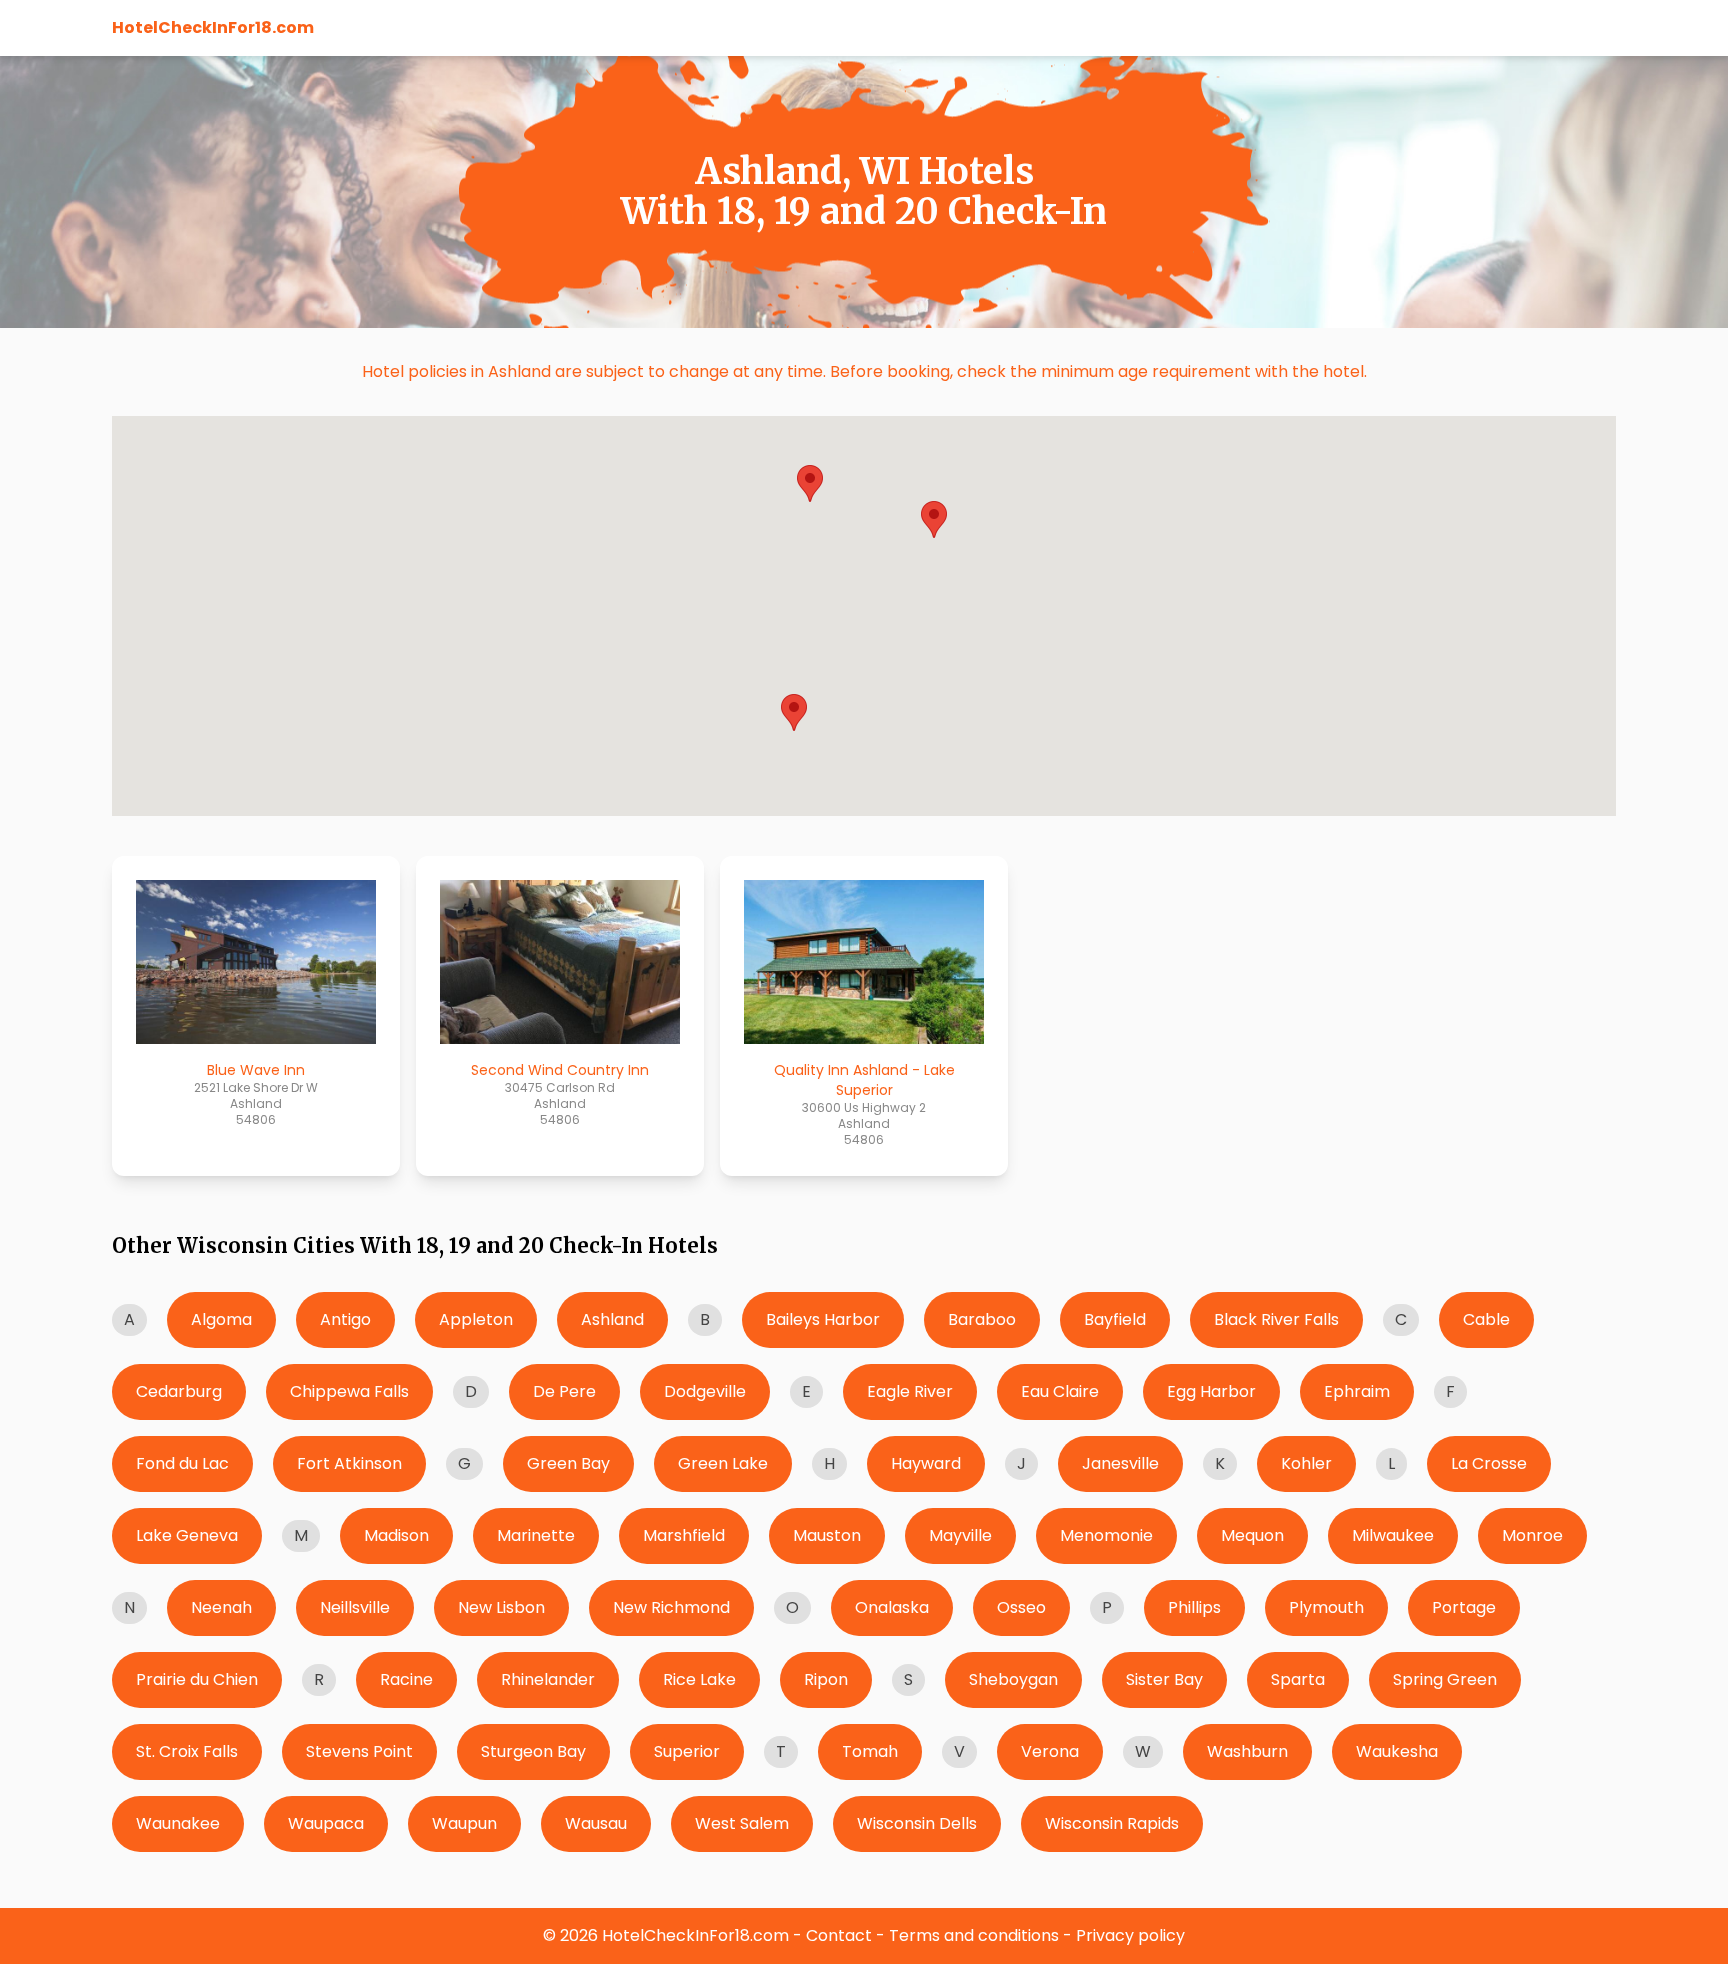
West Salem (742, 1823)
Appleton (476, 1319)
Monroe (1532, 1535)
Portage (1464, 1607)
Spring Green (1445, 1679)
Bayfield (1115, 1319)
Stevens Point (359, 1751)
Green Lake (723, 1463)
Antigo (345, 1319)
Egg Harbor (1211, 1391)
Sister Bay (1164, 1679)
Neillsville (355, 1607)
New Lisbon (501, 1607)
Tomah (870, 1751)
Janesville (1120, 1463)
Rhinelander (548, 1679)
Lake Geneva (187, 1535)
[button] (934, 519)
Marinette (536, 1535)
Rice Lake (699, 1679)
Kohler (1306, 1463)
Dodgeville (705, 1391)
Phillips (1194, 1607)
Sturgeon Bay (533, 1751)
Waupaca (326, 1823)
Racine (406, 1679)
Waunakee (178, 1823)
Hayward (926, 1463)
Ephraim (1357, 1391)
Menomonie (1106, 1535)
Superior (687, 1751)
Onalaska (892, 1607)
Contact (839, 1935)
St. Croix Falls (187, 1751)
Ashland (612, 1319)
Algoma (221, 1319)
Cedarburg (179, 1391)
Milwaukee (1393, 1535)
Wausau (596, 1823)
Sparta (1298, 1679)
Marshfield (684, 1535)
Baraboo (982, 1319)
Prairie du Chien (197, 1679)
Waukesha (1397, 1751)
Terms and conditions (974, 1935)
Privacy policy (1130, 1935)
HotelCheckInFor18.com (213, 27)
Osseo (1021, 1607)
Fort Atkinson (349, 1463)
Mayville (960, 1535)
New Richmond (671, 1607)
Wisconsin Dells (917, 1823)
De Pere (564, 1391)
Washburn (1247, 1751)
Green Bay (568, 1463)
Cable (1486, 1319)
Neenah (221, 1607)
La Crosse (1489, 1463)
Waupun (464, 1823)
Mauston (827, 1535)
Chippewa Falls (349, 1391)
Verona (1050, 1751)
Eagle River (910, 1391)
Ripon (826, 1679)
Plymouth (1326, 1607)
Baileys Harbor (823, 1319)
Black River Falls (1276, 1319)
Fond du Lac (182, 1463)
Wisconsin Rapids (1112, 1823)
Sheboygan (1013, 1679)
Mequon (1252, 1535)
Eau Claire (1060, 1391)
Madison (396, 1535)
